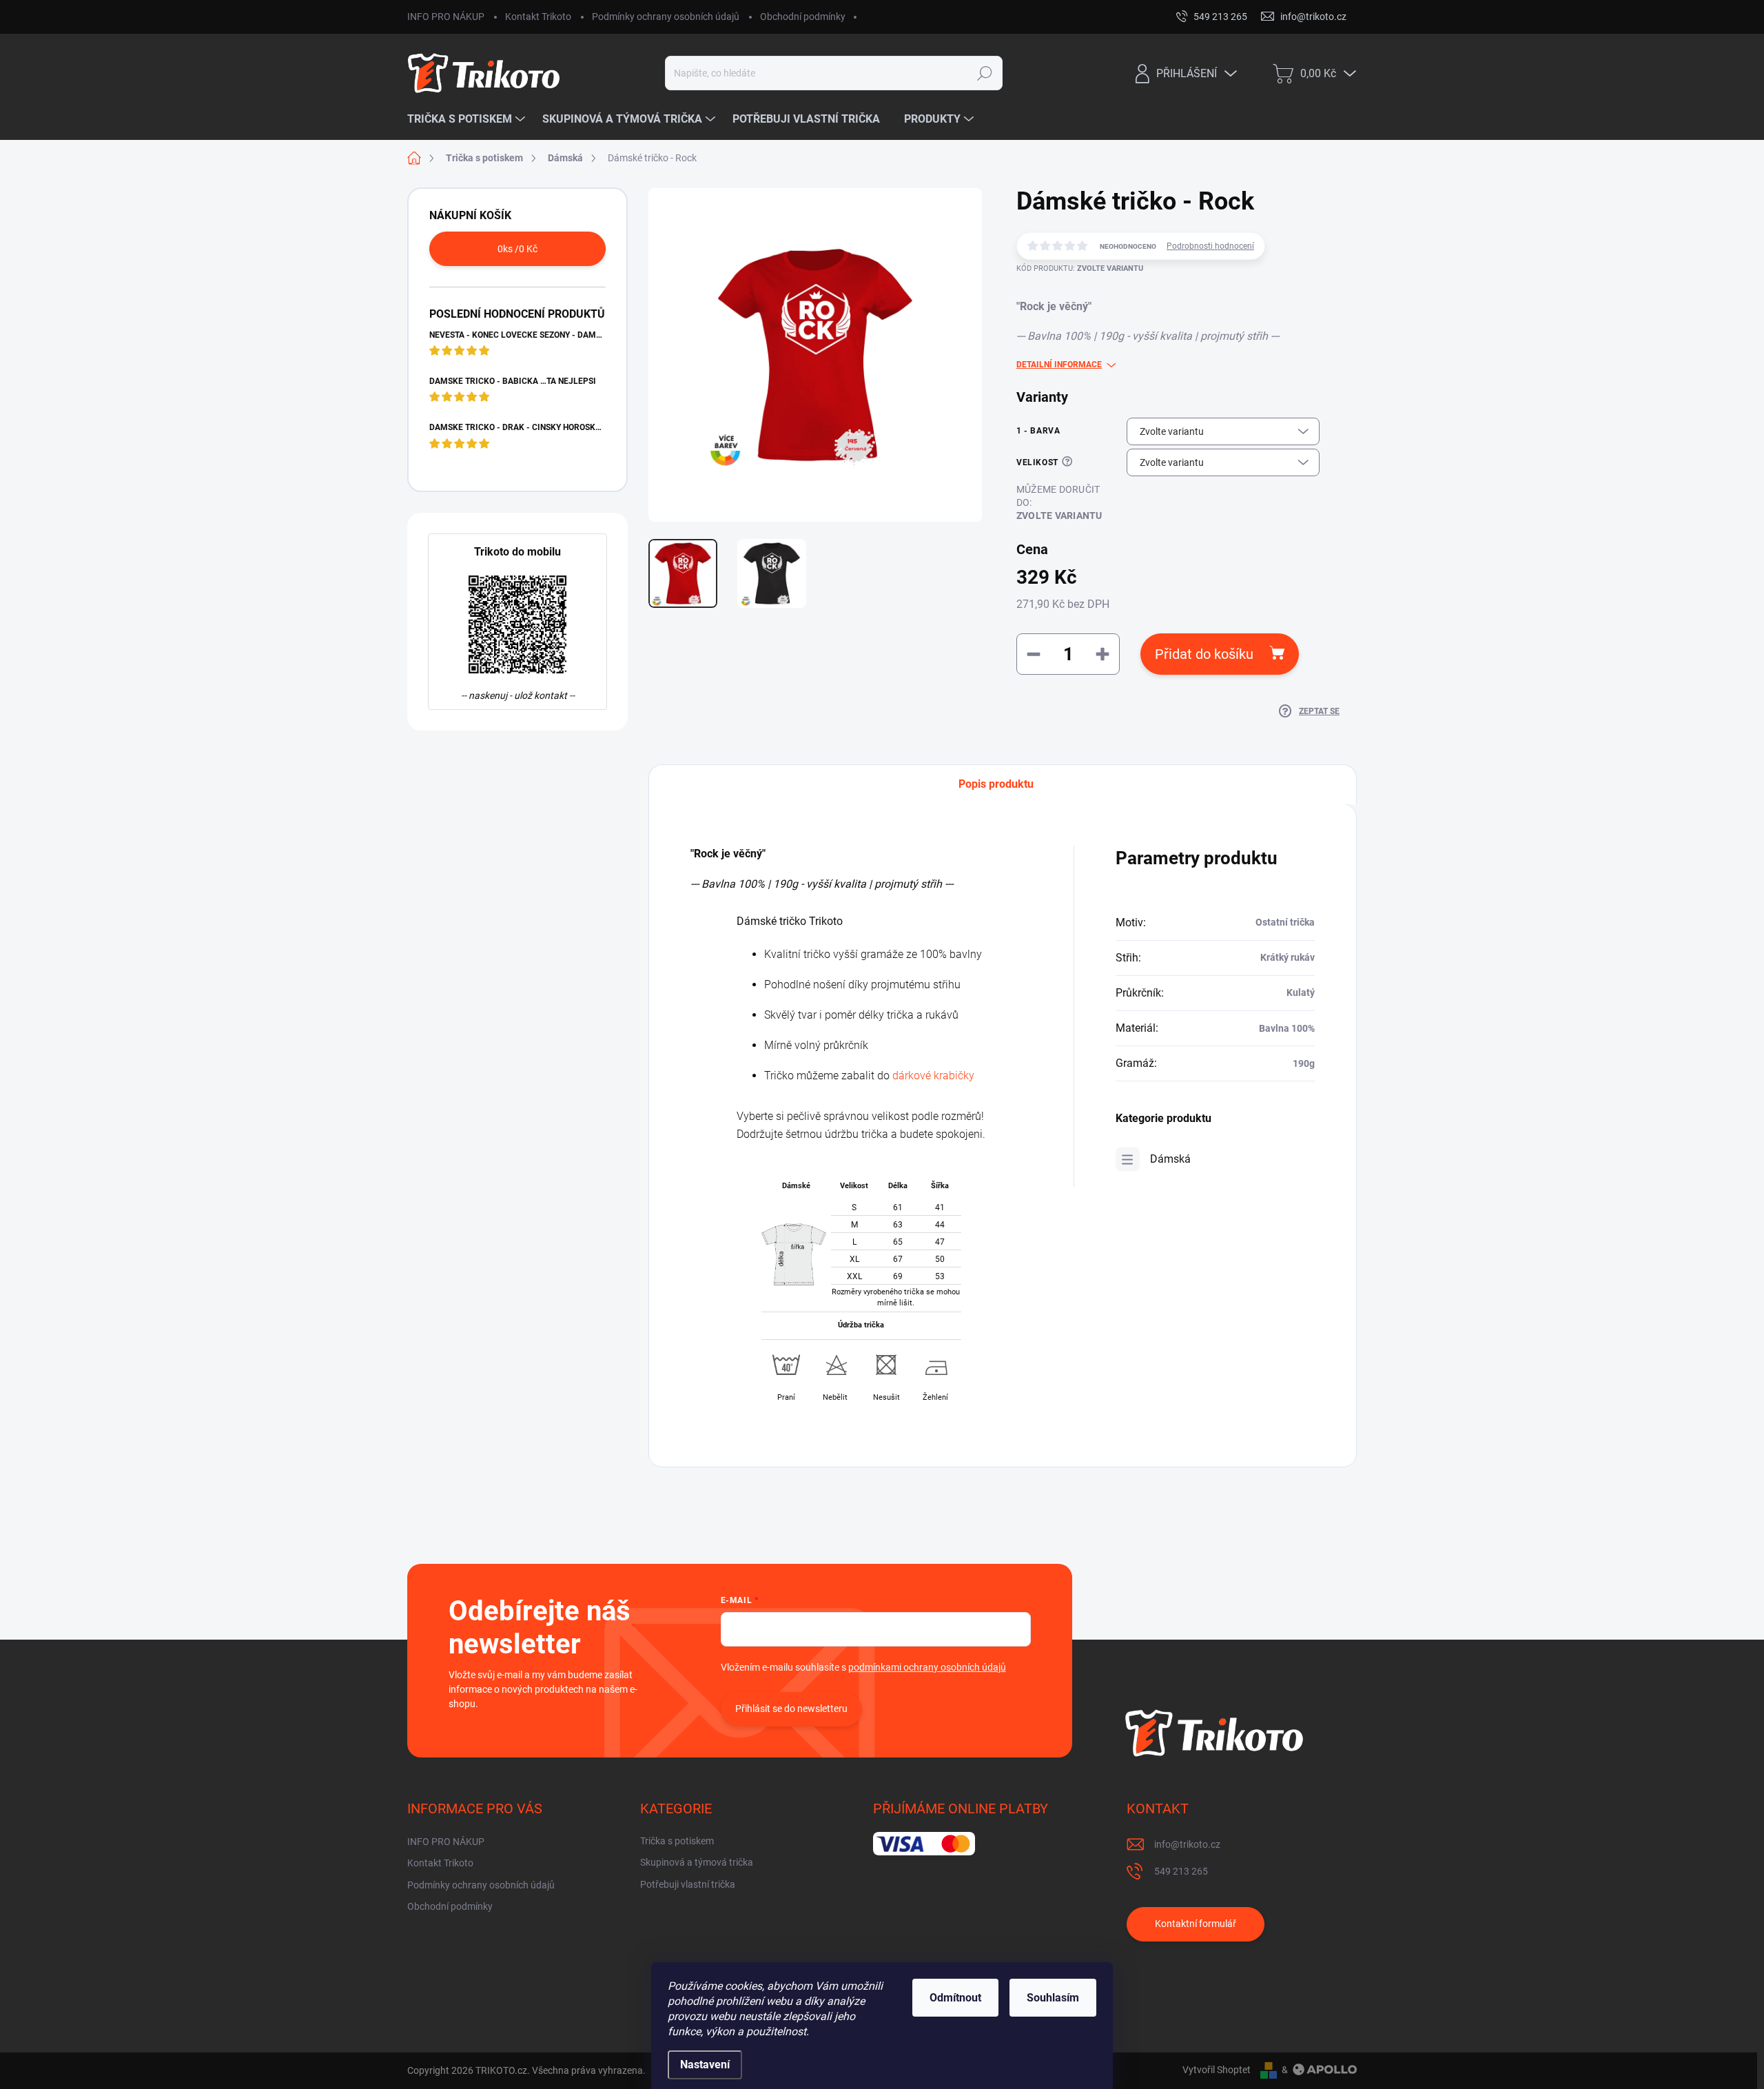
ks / (517, 249)
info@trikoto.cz (1187, 1844)
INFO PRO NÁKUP (446, 17)
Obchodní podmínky (803, 17)
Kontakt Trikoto (538, 17)
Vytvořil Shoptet (1217, 2070)
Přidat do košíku (1204, 654)
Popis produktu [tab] (996, 784)
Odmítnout (955, 1998)
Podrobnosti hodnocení (1210, 246)
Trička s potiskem (677, 1841)
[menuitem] (468, 119)
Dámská (1170, 1159)
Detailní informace (1059, 365)
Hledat (985, 73)
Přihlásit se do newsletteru (791, 1709)
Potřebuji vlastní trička (688, 1884)
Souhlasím (1053, 1998)
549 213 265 (1181, 1871)
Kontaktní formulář (1196, 1924)
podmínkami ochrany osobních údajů (927, 1667)
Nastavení (705, 2065)
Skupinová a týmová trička (697, 1862)
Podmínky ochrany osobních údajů (666, 17)
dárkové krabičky (933, 1076)
